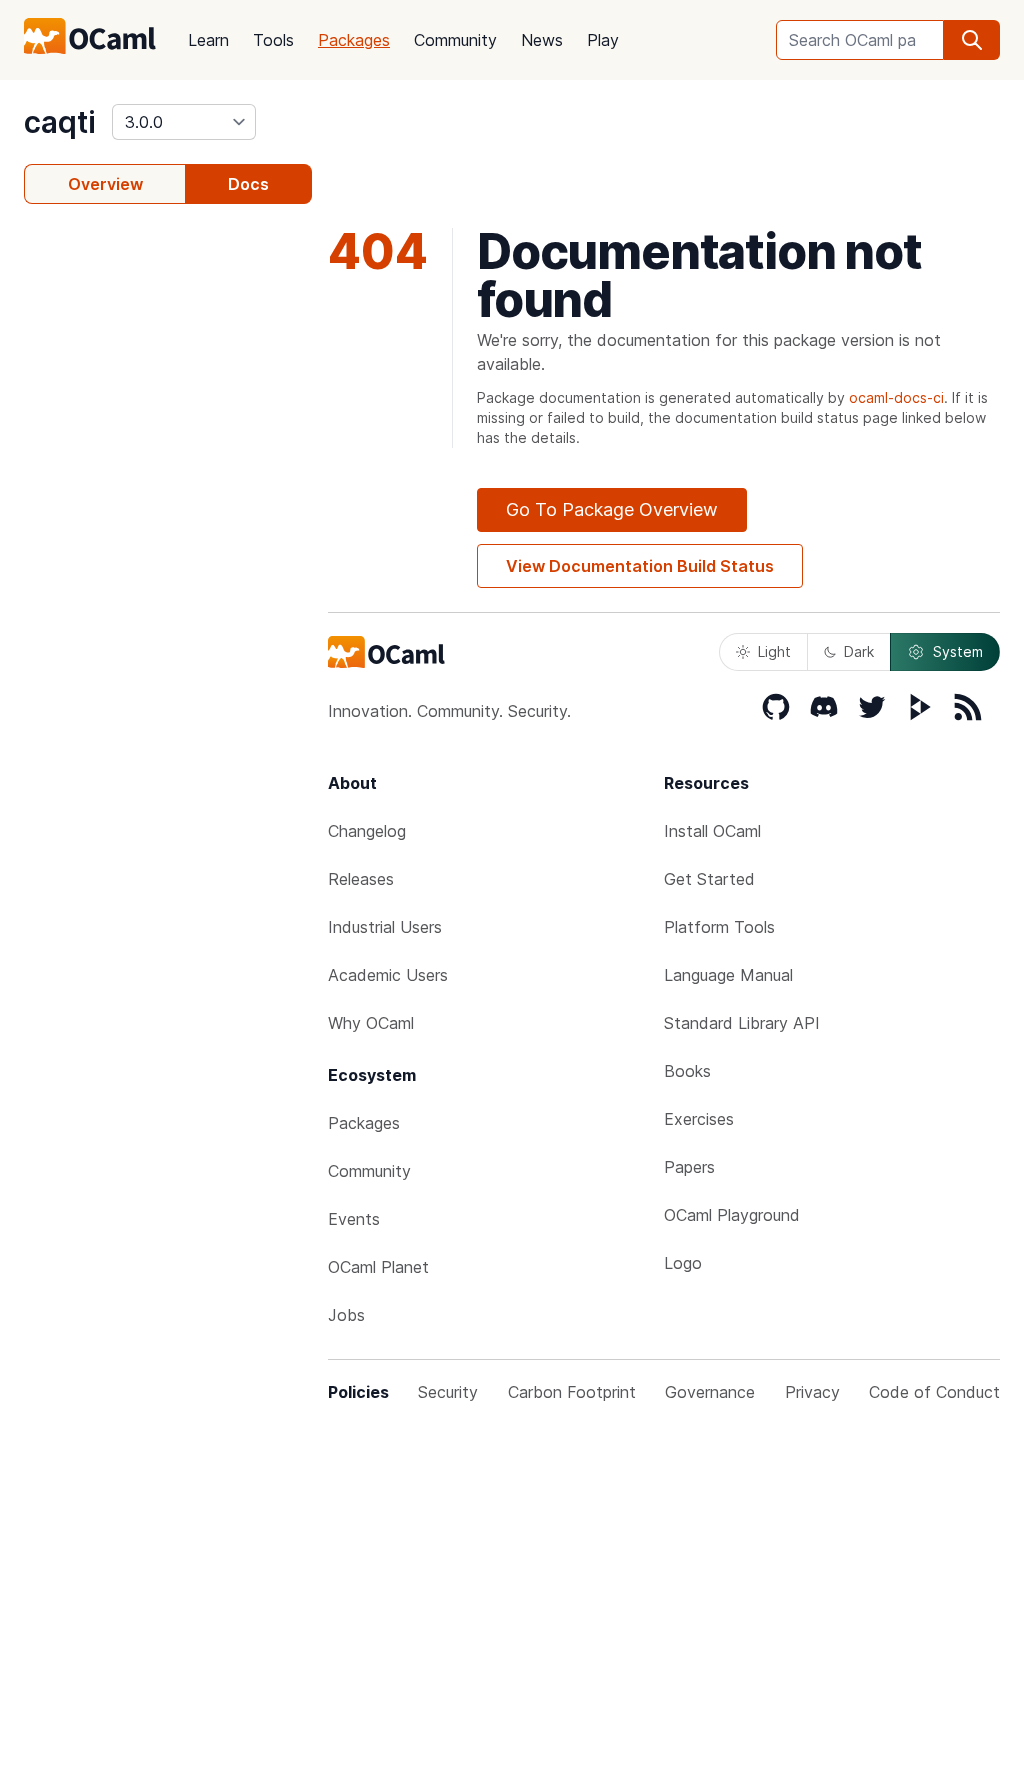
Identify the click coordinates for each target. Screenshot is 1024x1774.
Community (455, 40)
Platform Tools (719, 927)
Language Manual (728, 975)
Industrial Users (385, 927)
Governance (710, 1392)
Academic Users (388, 975)
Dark (859, 651)
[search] (972, 40)
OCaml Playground (732, 1215)
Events (354, 1219)
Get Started (709, 879)
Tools (273, 40)
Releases (361, 879)
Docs (248, 184)
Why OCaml (371, 1023)
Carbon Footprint (572, 1392)
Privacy (812, 1392)
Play (603, 40)
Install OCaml (712, 831)
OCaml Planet (378, 1267)
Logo (683, 1263)
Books (687, 1071)
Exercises (699, 1119)
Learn (208, 40)
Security (448, 1392)
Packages (354, 40)
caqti (60, 122)
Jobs (346, 1315)
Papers (689, 1167)
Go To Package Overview (612, 509)
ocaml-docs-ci (896, 397)
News (542, 40)
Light (774, 651)
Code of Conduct (934, 1392)
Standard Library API (742, 1023)
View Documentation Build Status (640, 566)
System (958, 651)
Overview (105, 184)
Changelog (367, 831)
